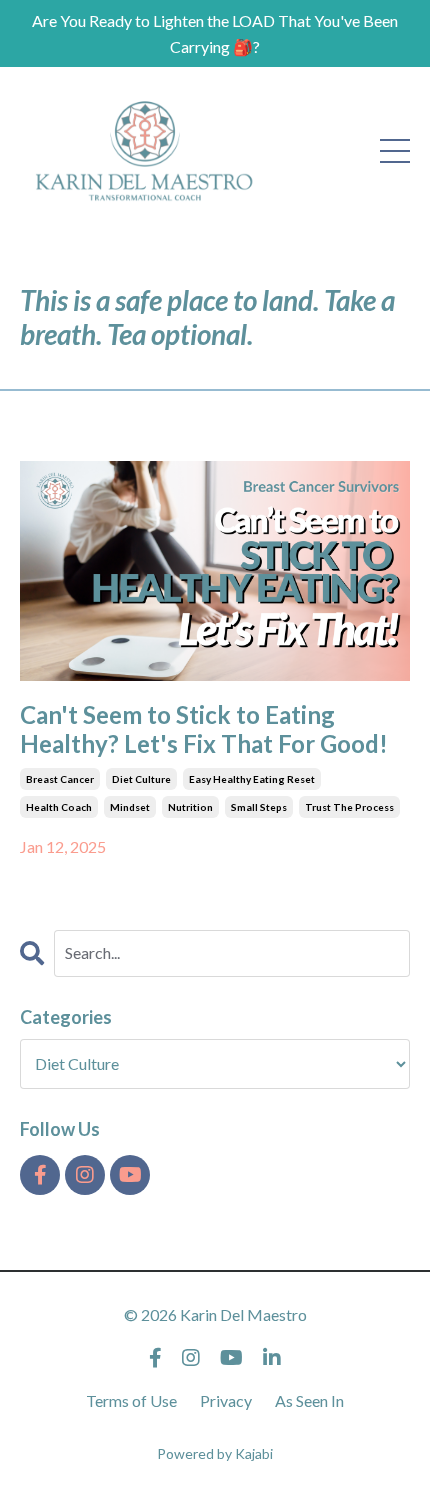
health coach (59, 807)
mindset (130, 807)
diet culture (141, 779)
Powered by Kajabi (215, 1453)
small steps (259, 807)
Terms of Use (131, 1400)
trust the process (349, 807)
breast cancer (60, 779)
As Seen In (309, 1400)
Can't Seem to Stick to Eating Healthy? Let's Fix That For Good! (204, 729)
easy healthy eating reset (252, 779)
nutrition (190, 807)
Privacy (226, 1400)
